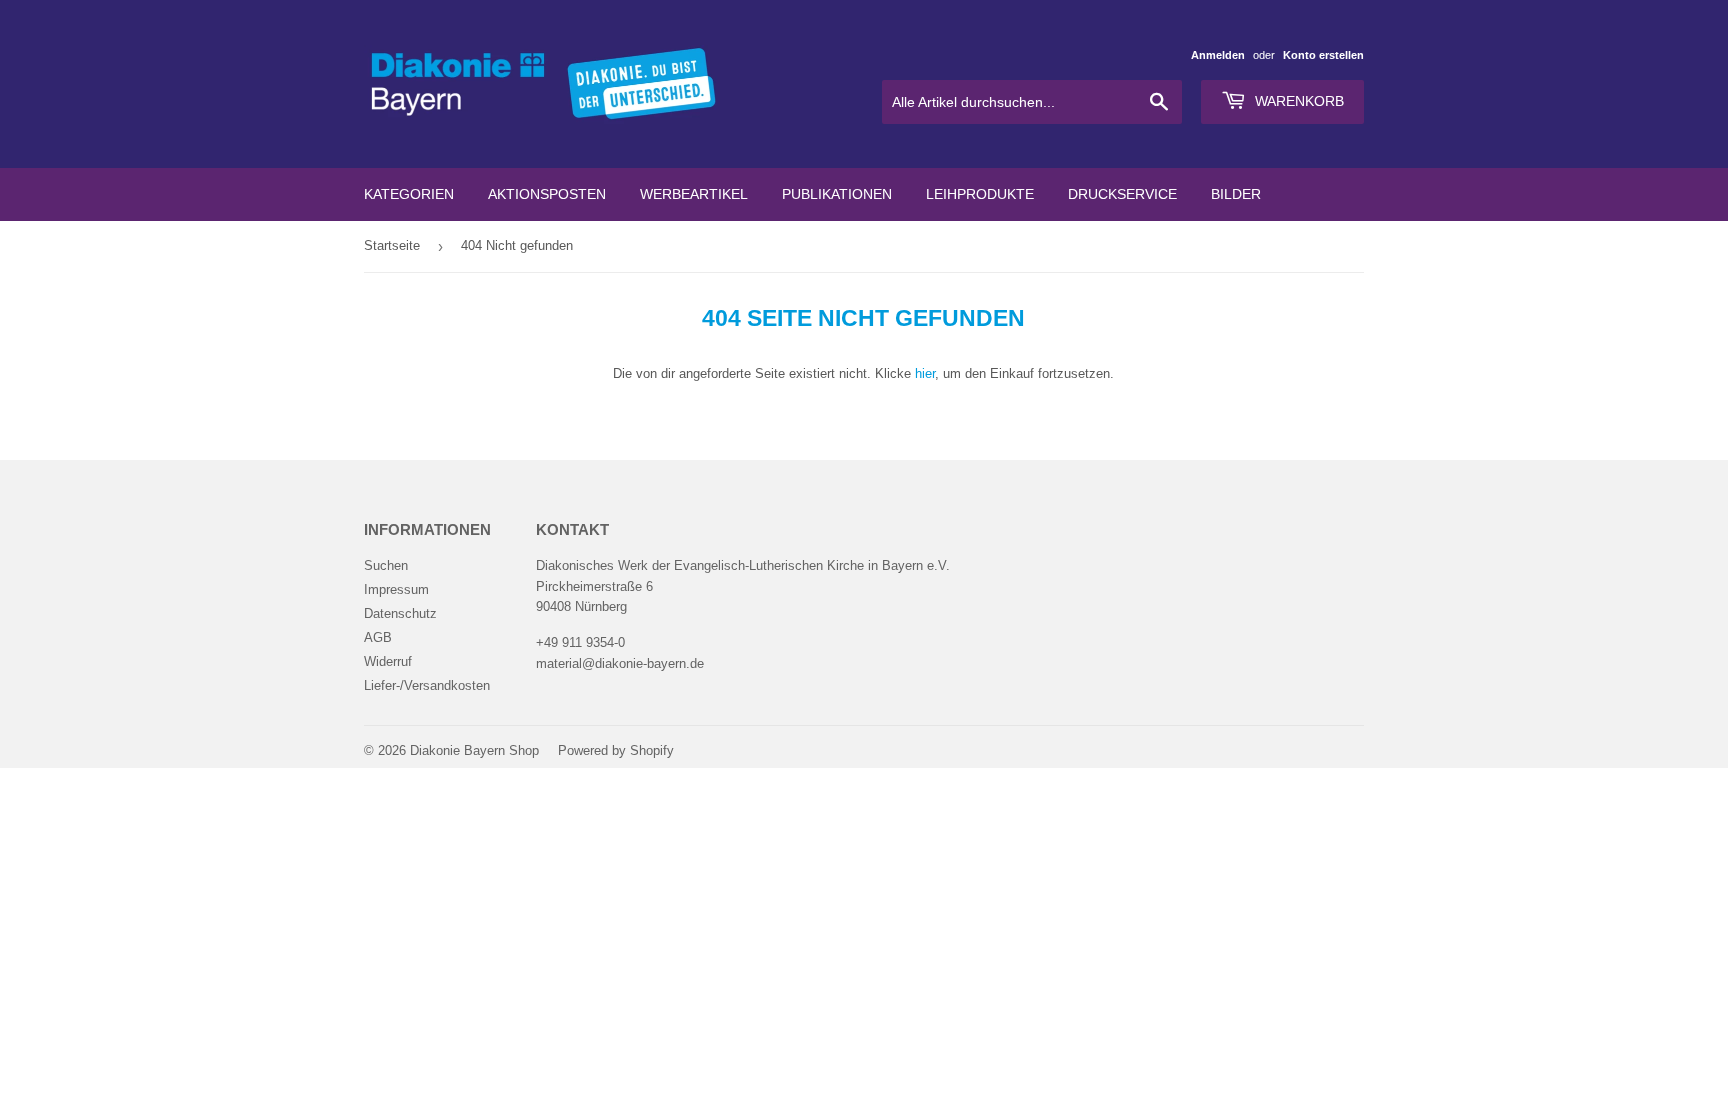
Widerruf (388, 661)
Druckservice (1122, 194)
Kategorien (409, 194)
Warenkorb (1297, 101)
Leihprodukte (980, 194)
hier (925, 373)
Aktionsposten (547, 194)
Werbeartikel (694, 194)
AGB (378, 637)
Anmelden (1218, 55)
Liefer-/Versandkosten (427, 685)
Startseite (392, 245)
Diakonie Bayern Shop (474, 750)
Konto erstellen (1323, 55)
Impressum (396, 589)
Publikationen (837, 194)
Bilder (1236, 194)
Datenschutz (400, 613)
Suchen (386, 565)
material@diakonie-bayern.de (620, 663)
